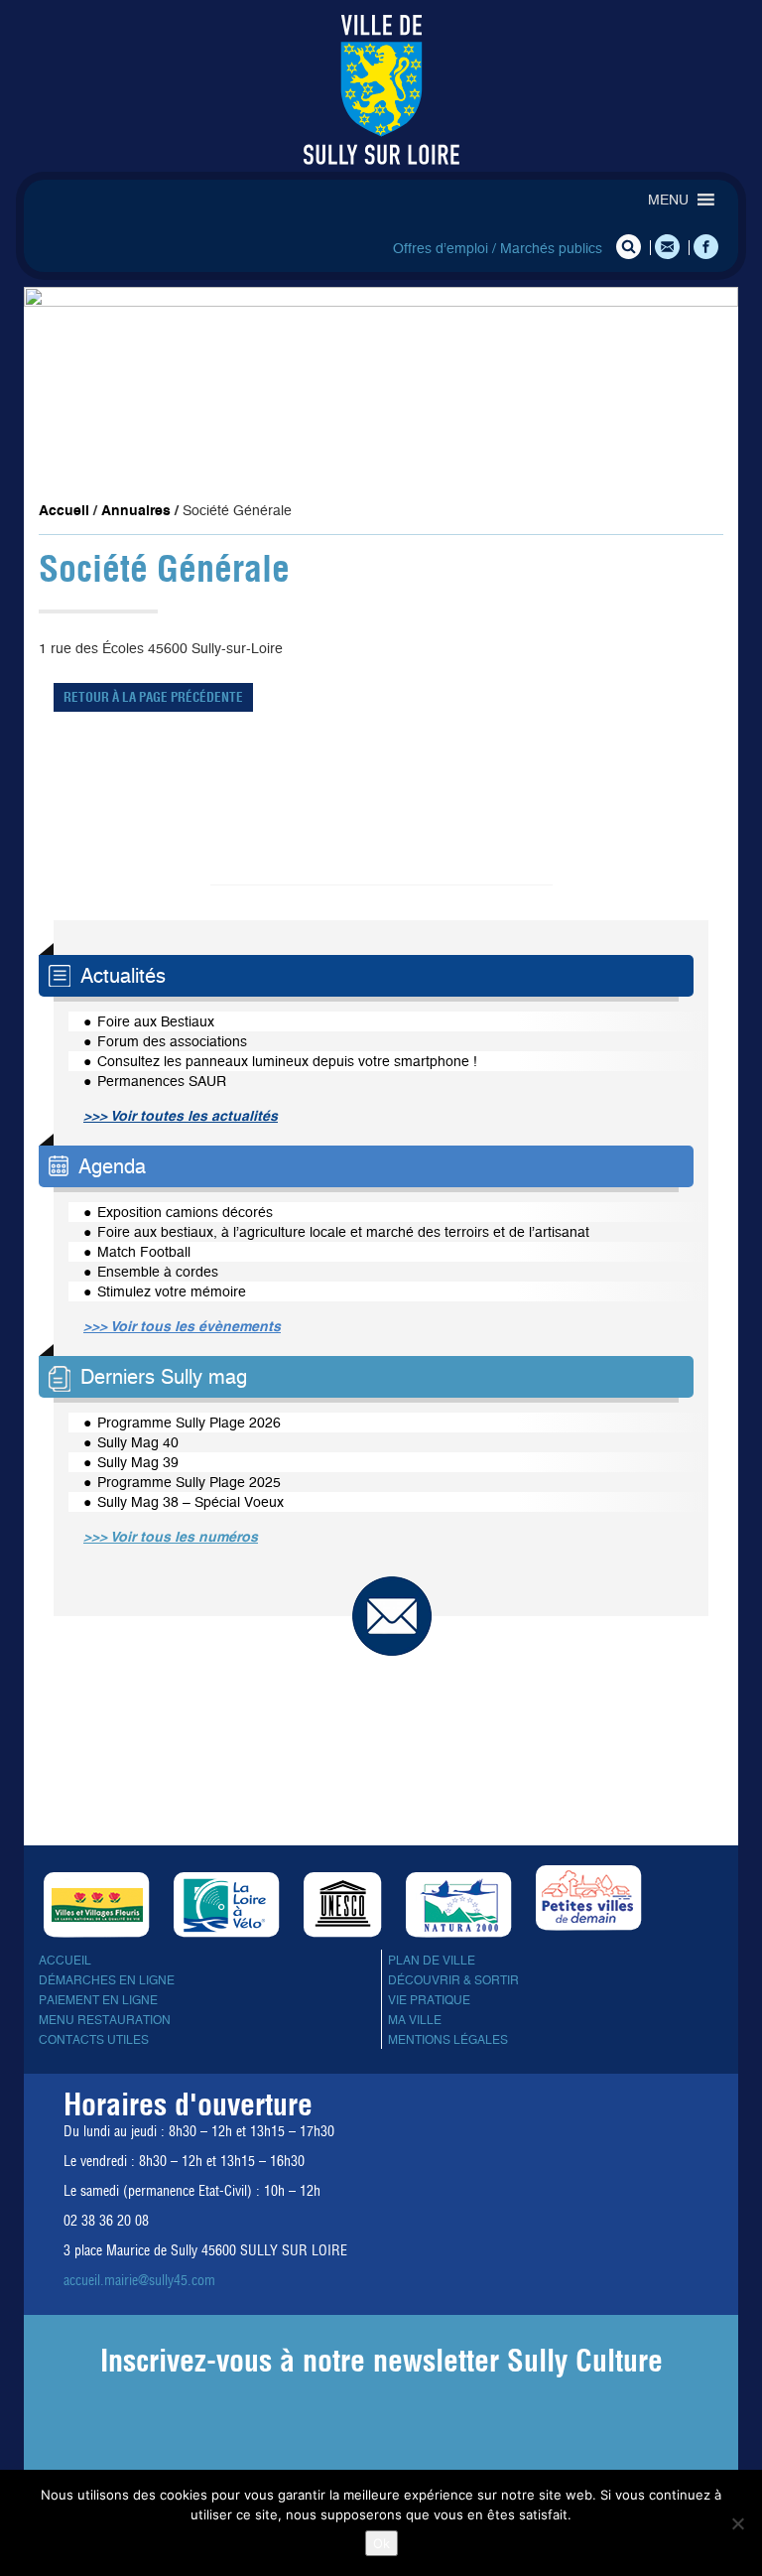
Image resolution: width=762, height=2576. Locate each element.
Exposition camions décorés (185, 1212)
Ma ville (415, 2020)
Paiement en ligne (98, 2000)
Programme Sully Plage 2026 (189, 1423)
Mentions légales (448, 2040)
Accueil (64, 510)
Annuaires (136, 510)
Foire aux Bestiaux (156, 1021)
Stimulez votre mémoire (172, 1291)
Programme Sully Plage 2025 (189, 1482)
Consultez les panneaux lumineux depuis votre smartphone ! (287, 1061)
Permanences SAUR (162, 1081)
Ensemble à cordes (158, 1272)
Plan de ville (432, 1961)
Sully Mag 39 (138, 1462)
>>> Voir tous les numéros (171, 1537)
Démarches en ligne (107, 1980)
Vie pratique (429, 2000)
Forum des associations (172, 1041)
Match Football (144, 1252)
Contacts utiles (94, 2040)
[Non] (737, 2523)
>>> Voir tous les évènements (182, 1326)
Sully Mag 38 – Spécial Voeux (190, 1502)
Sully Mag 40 (138, 1442)
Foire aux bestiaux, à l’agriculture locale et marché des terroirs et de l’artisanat (343, 1232)
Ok (381, 2543)
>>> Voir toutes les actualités (181, 1116)
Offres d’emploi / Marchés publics (498, 248)
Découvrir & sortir (453, 1980)
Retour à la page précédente (153, 697)
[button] (668, 200)
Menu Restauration (105, 2020)
